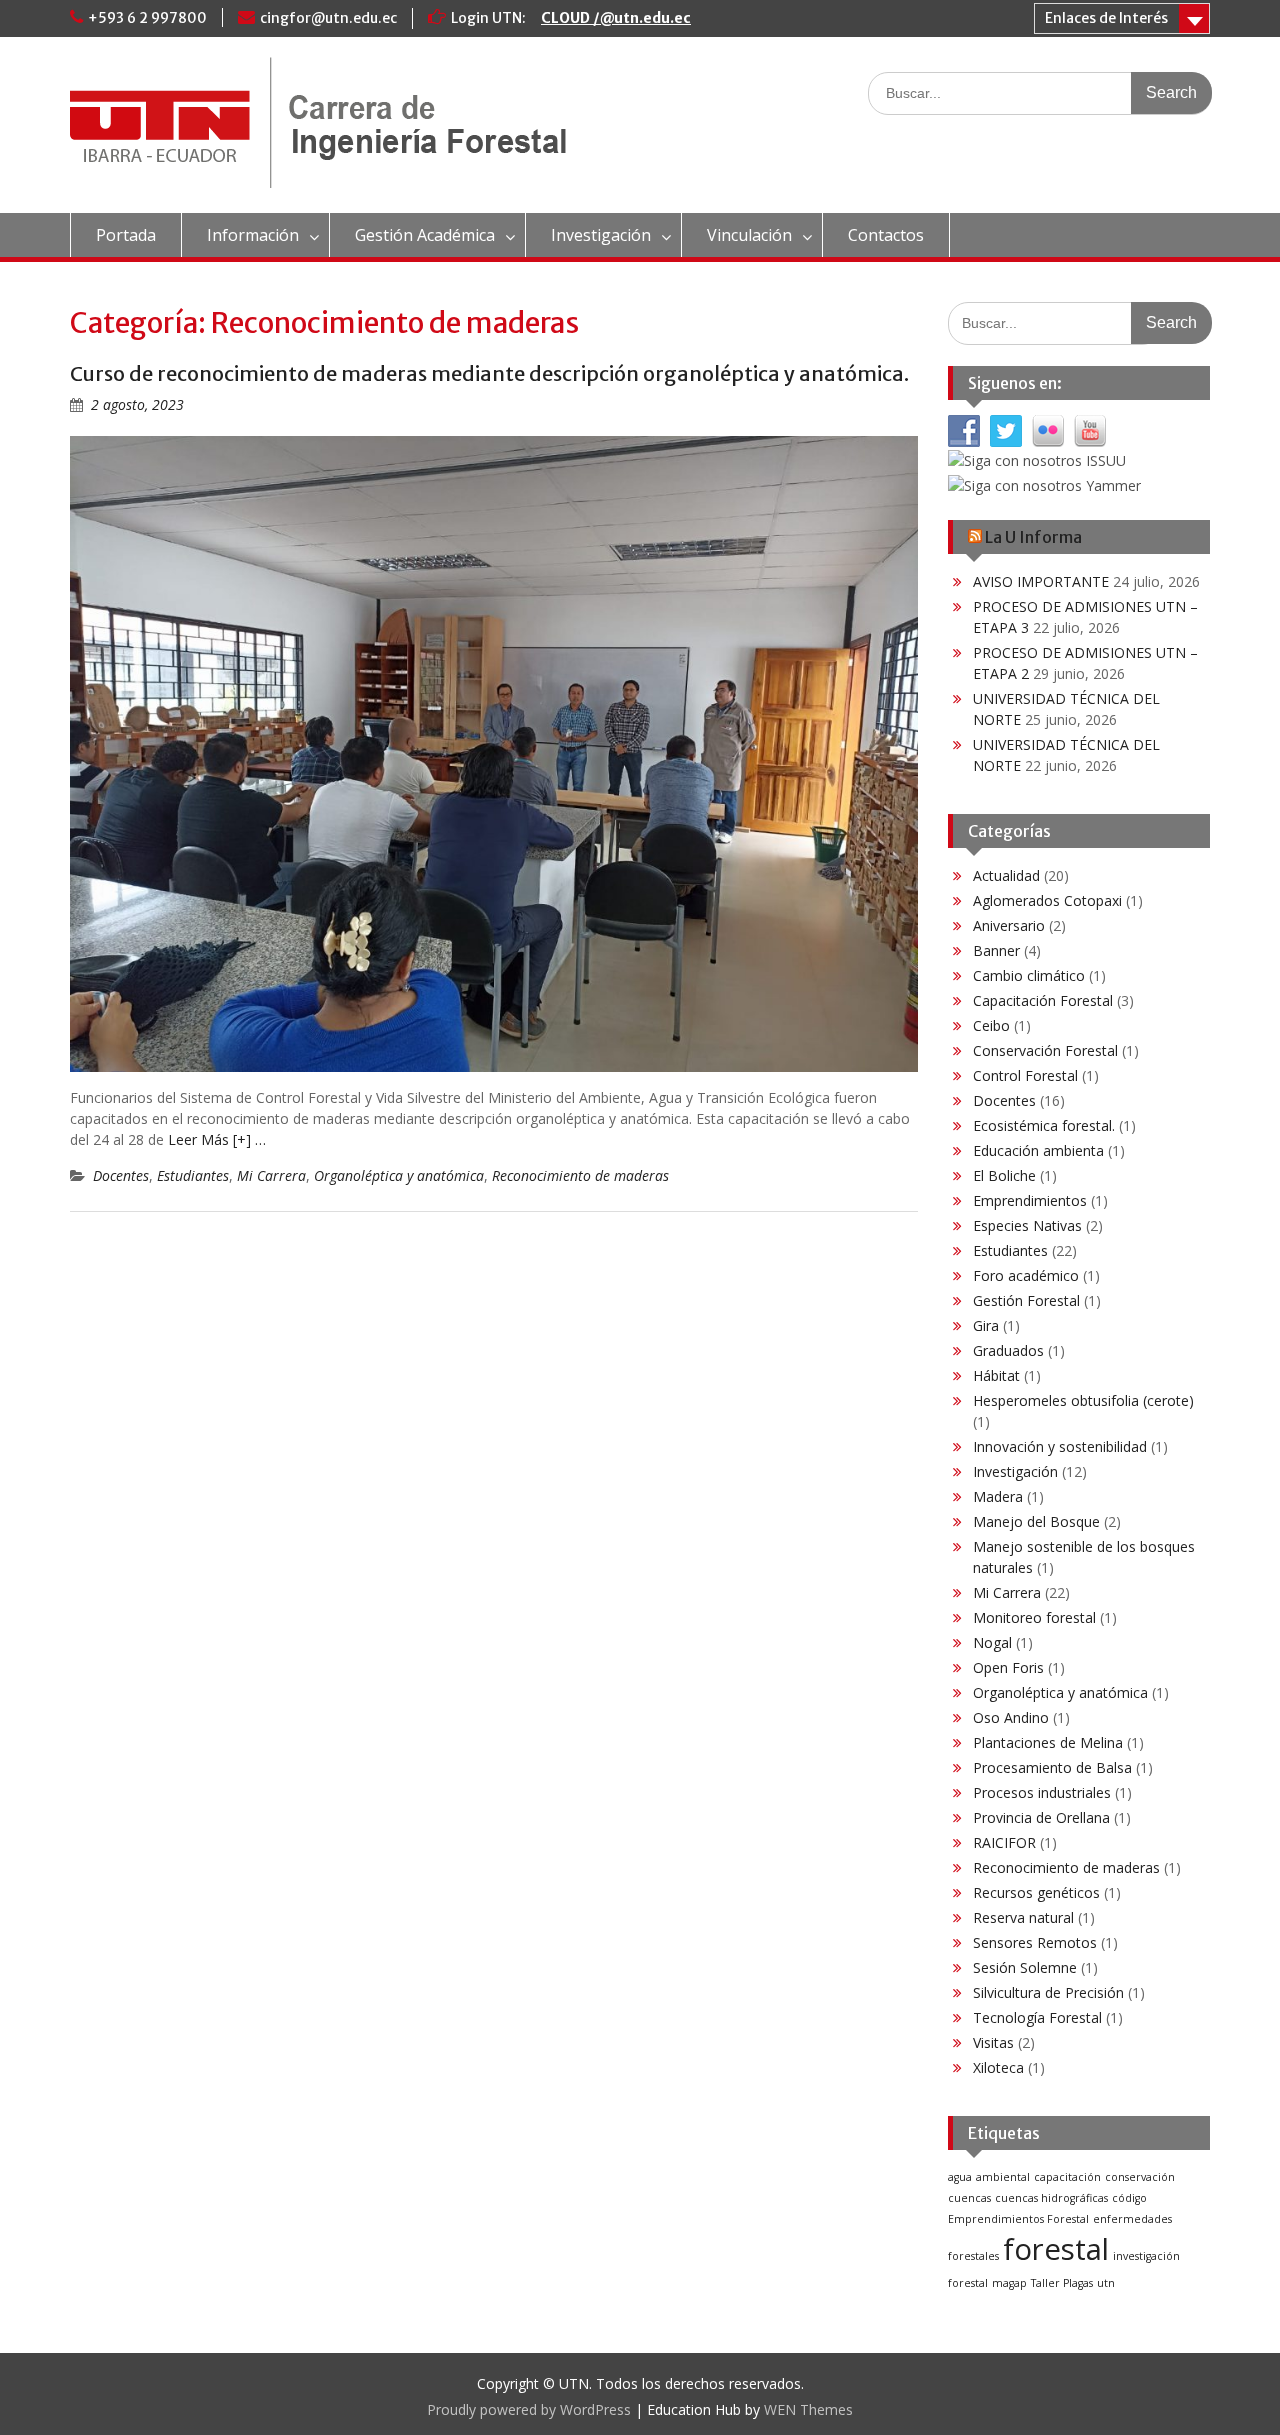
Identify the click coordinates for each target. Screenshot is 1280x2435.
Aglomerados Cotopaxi (1047, 900)
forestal (1056, 2249)
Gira (986, 1325)
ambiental (1003, 2177)
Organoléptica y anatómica (399, 1175)
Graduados (1008, 1350)
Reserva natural (1023, 1917)
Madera (998, 1496)
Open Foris (1008, 1667)
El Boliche (1004, 1175)
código (1129, 2198)
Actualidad (1006, 875)
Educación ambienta (1038, 1150)
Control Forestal (1025, 1075)
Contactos (886, 235)
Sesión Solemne (1025, 1967)
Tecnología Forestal (1037, 2017)
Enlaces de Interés (1106, 18)
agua (960, 2177)
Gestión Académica (425, 235)
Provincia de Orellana (1041, 1817)
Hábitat (996, 1375)
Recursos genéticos (1036, 1892)
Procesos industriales (1042, 1792)
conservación (1140, 2177)
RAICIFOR (1004, 1842)
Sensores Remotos (1035, 1942)
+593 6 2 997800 (147, 18)
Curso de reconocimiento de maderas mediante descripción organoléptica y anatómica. (489, 373)
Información (253, 235)
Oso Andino (1011, 1717)
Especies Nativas (1027, 1225)
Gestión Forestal (1026, 1300)
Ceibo (991, 1025)
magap (1009, 2283)
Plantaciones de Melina (1048, 1742)
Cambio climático (1029, 975)
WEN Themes (808, 2409)
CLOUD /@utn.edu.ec (616, 18)
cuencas (969, 2198)
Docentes (121, 1175)
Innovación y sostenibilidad (1060, 1446)
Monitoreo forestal (1034, 1617)
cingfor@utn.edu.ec (328, 18)
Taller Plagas (1062, 2283)
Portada (126, 235)
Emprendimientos (1030, 1200)
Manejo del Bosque (1036, 1521)
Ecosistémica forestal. (1044, 1125)
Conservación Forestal (1045, 1050)
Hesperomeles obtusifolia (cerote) (1083, 1400)
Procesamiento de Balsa (1052, 1767)
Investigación (601, 235)
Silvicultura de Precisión (1048, 1992)
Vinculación (749, 235)
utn (1106, 2283)
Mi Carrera (271, 1175)
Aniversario (1009, 925)
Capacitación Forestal (1043, 1000)
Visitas (993, 2042)
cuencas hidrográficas (1051, 2198)
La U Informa (1033, 537)
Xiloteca (998, 2067)
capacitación (1067, 2177)
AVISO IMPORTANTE (1041, 581)
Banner (996, 950)
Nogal (992, 1642)
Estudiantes (193, 1175)
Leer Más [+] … (217, 1139)
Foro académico (1026, 1275)
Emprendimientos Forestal (1018, 2219)
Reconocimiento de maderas (580, 1175)
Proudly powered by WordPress (529, 2409)
